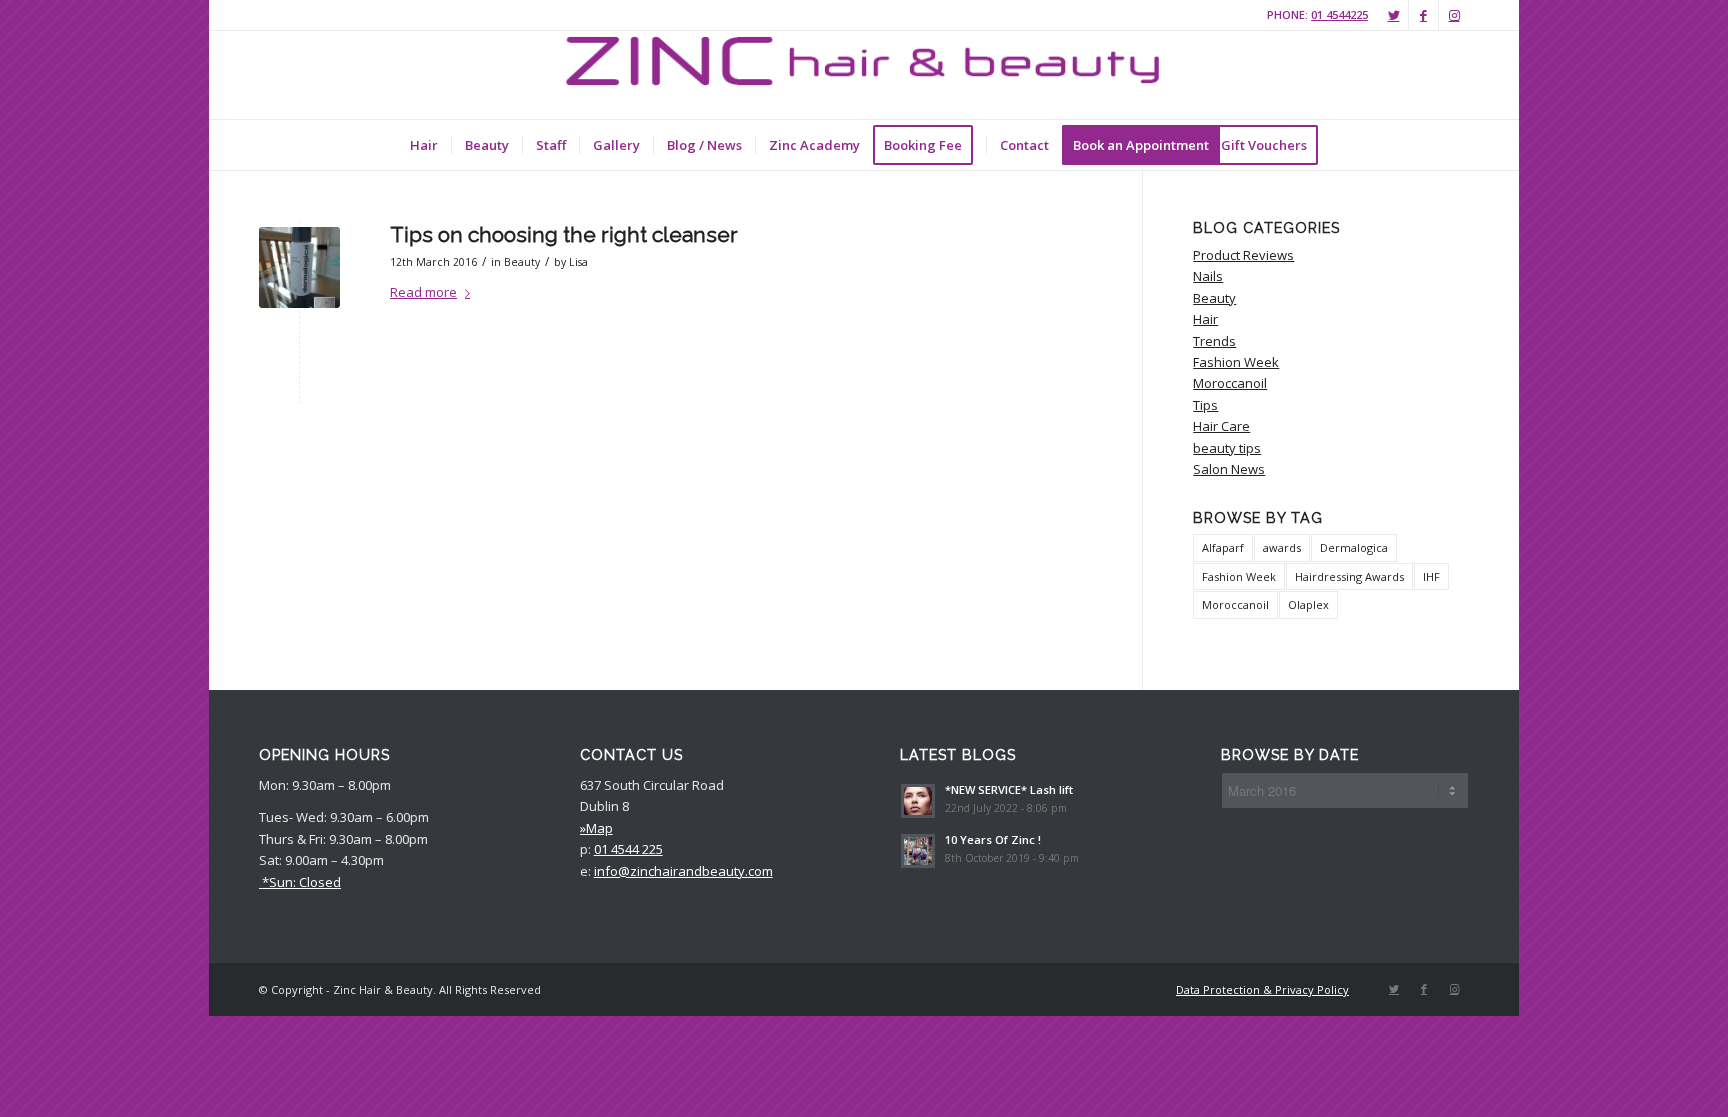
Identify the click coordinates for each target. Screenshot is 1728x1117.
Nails (1208, 276)
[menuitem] (424, 145)
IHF (1431, 576)
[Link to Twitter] (1393, 15)
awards (1282, 547)
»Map (596, 828)
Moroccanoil (1230, 383)
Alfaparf (1223, 547)
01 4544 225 (628, 849)
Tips (1205, 405)
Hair (1205, 319)
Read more (423, 292)
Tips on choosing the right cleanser (564, 234)
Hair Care (1221, 426)
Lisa (578, 262)
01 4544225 (1339, 14)
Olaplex (1308, 604)
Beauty (522, 262)
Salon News (1229, 469)
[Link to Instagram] (1454, 15)
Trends (1214, 341)
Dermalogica (1354, 547)
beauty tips (1227, 448)
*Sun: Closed (300, 882)
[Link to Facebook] (1423, 15)
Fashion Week (1236, 362)
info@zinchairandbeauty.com (683, 871)
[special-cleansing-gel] (299, 267)
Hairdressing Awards (1349, 576)
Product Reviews (1243, 255)
